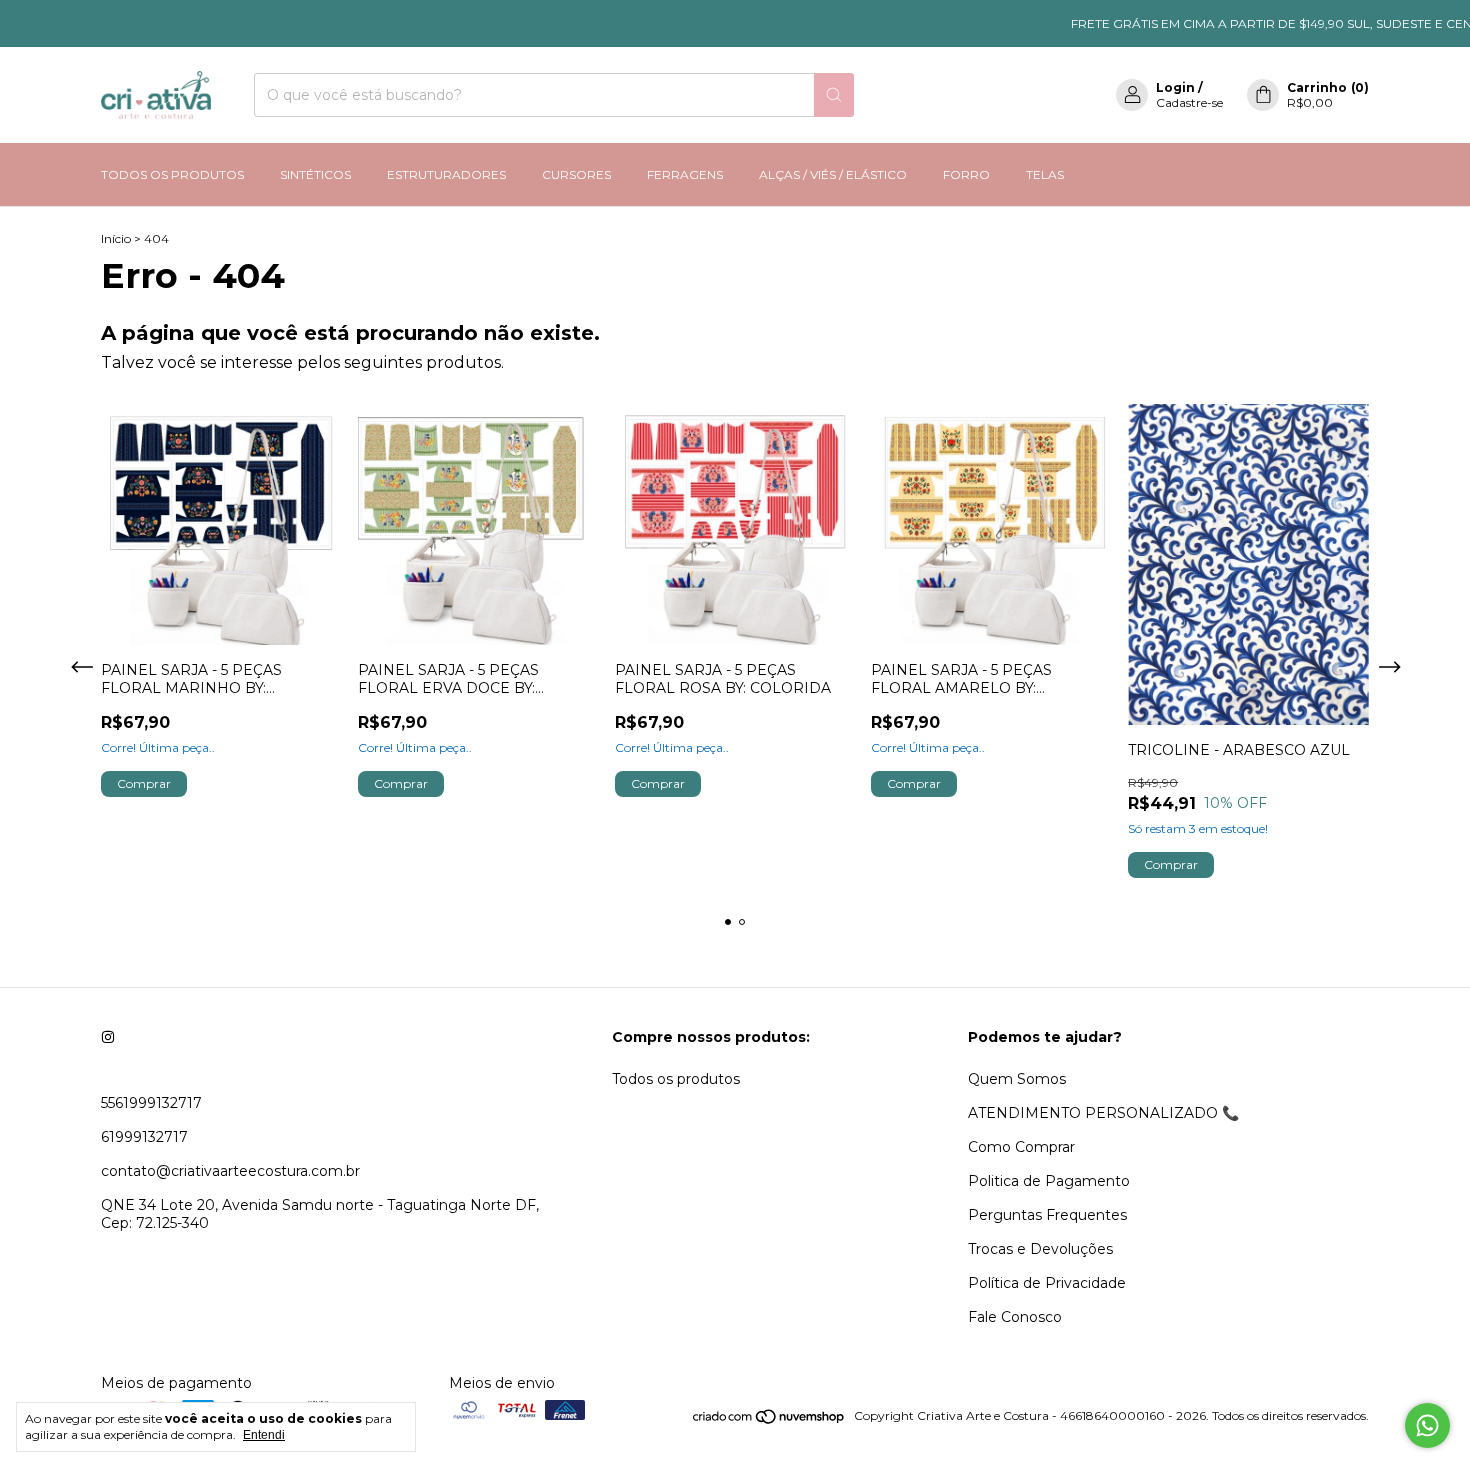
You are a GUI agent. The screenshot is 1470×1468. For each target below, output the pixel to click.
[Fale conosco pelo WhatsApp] (1427, 1425)
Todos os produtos (676, 1079)
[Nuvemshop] (769, 1420)
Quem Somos (1017, 1079)
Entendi (264, 1435)
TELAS (1045, 174)
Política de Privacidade (1047, 1283)
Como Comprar (1021, 1147)
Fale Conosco (1015, 1317)
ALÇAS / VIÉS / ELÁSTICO (833, 174)
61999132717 (144, 1137)
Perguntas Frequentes (1047, 1215)
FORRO (966, 174)
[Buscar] (834, 95)
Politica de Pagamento (1049, 1181)
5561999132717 (151, 1103)
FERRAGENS (685, 174)
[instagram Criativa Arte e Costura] (108, 1037)
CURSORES (576, 174)
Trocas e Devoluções (1040, 1249)
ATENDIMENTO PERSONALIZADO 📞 (1103, 1113)
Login (1175, 87)
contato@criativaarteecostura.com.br (230, 1171)
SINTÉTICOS (315, 174)
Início (116, 238)
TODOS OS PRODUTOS (172, 174)
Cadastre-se (1189, 102)
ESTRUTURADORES (446, 174)
